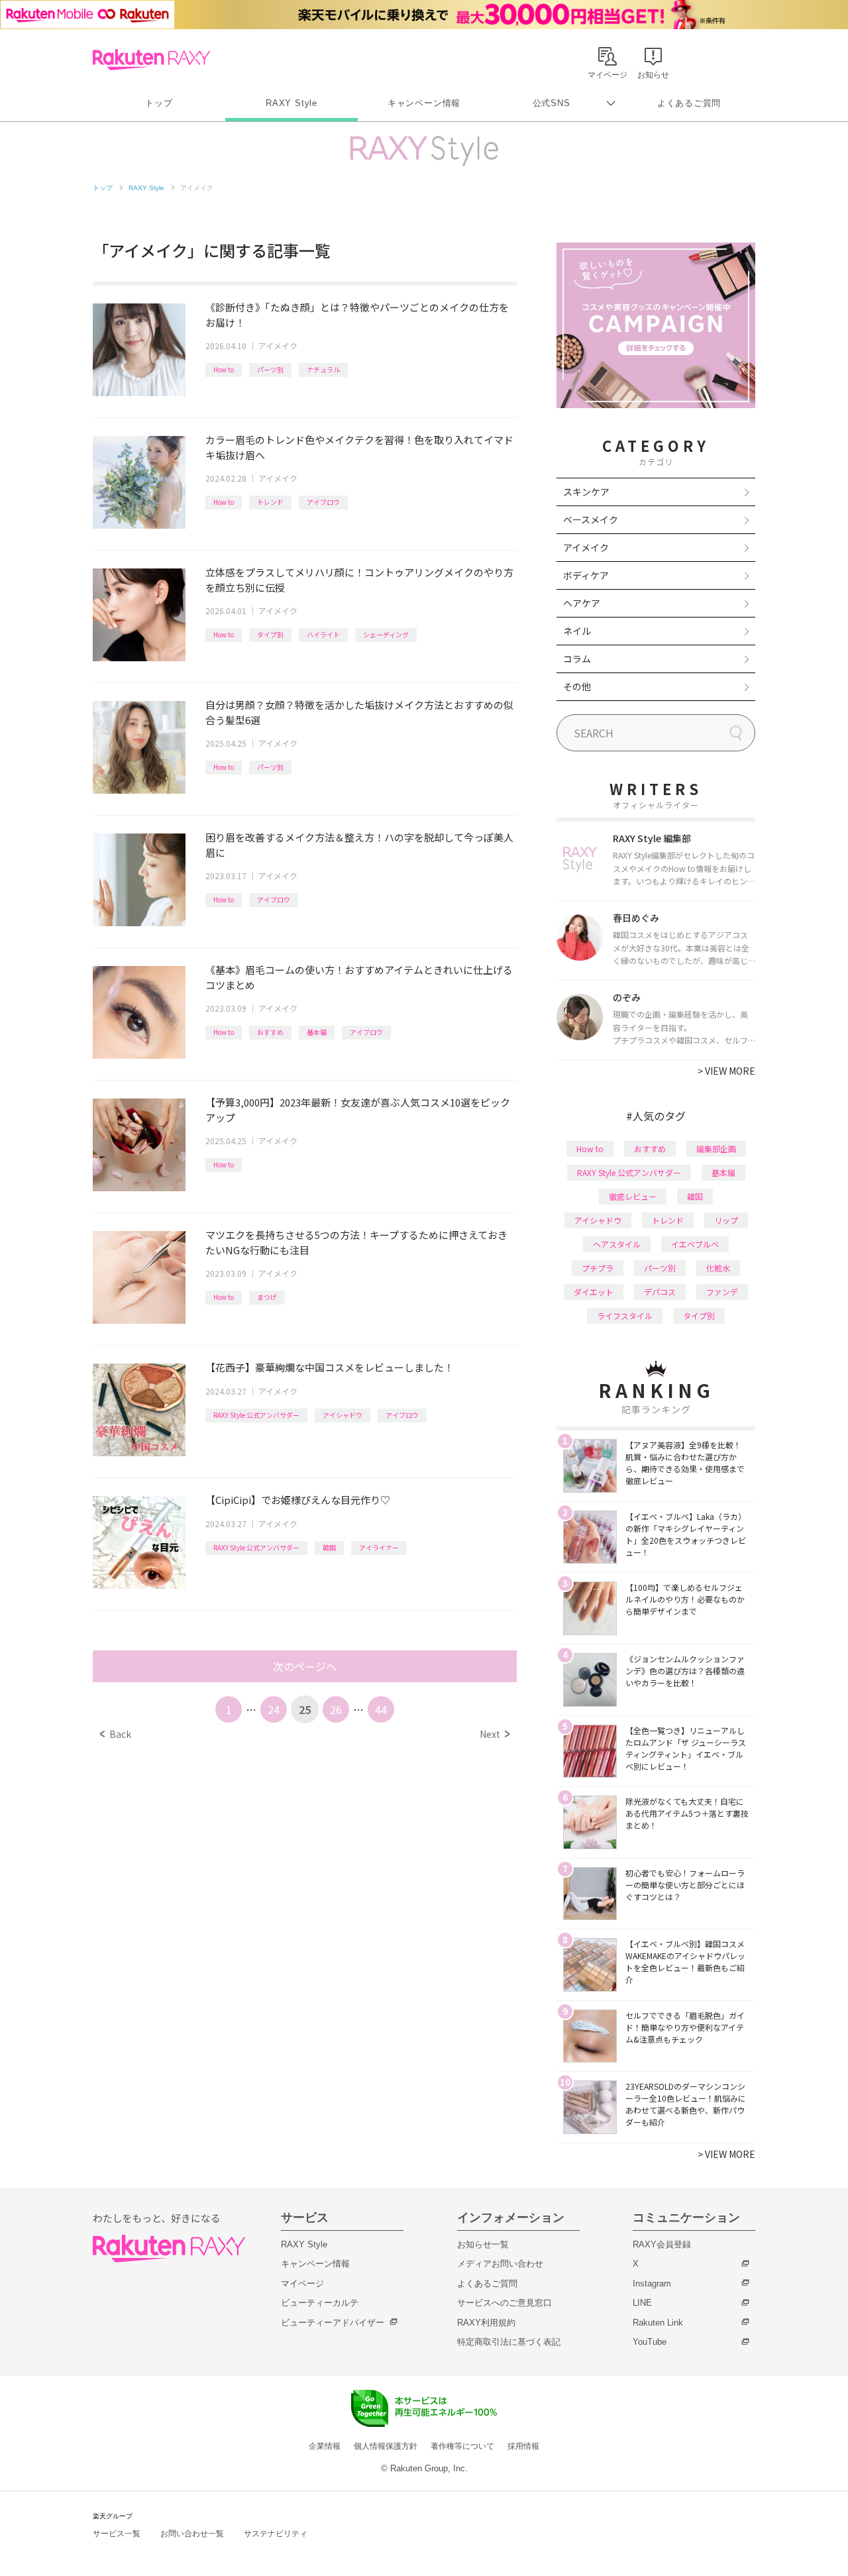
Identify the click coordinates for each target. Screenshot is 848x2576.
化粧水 (718, 1268)
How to (224, 369)
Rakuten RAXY (151, 60)
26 (336, 1709)
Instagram (652, 2283)
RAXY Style (291, 103)
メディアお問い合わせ (500, 2264)
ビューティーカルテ (320, 2303)
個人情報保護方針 (386, 2446)
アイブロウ (323, 502)
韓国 (329, 1547)
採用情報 (523, 2446)
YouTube (650, 2342)
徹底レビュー (633, 1196)
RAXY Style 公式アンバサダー (256, 1415)
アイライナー (379, 1547)
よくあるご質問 (689, 103)
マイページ (302, 2283)
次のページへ (305, 1666)
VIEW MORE (726, 1071)
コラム (577, 659)
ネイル (577, 631)
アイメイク (278, 346)
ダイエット (594, 1292)
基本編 (317, 1032)
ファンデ (722, 1292)
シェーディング (386, 634)
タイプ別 (270, 634)
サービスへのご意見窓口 (504, 2303)
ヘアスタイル (617, 1244)
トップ (159, 103)
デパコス (660, 1292)
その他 (577, 686)
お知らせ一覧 (483, 2244)
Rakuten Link (658, 2323)
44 (381, 1709)
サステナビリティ (276, 2534)
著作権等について (462, 2446)
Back (116, 1734)
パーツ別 (270, 369)
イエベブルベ (695, 1244)
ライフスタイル (625, 1315)
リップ (726, 1220)
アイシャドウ (343, 1415)
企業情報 (325, 2446)
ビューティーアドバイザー (333, 2323)
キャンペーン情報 (424, 103)
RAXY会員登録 (662, 2244)
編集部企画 (716, 1149)
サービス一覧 (117, 2534)
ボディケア (586, 575)
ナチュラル (323, 369)
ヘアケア (582, 603)
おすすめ (270, 1032)
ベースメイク (591, 519)
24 (274, 1709)
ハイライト (323, 634)
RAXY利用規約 (486, 2323)
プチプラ (598, 1268)
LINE (642, 2303)
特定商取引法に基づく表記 (509, 2342)
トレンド (270, 502)
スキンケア (586, 492)
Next (495, 1734)
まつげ (267, 1297)
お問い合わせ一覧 (192, 2534)
